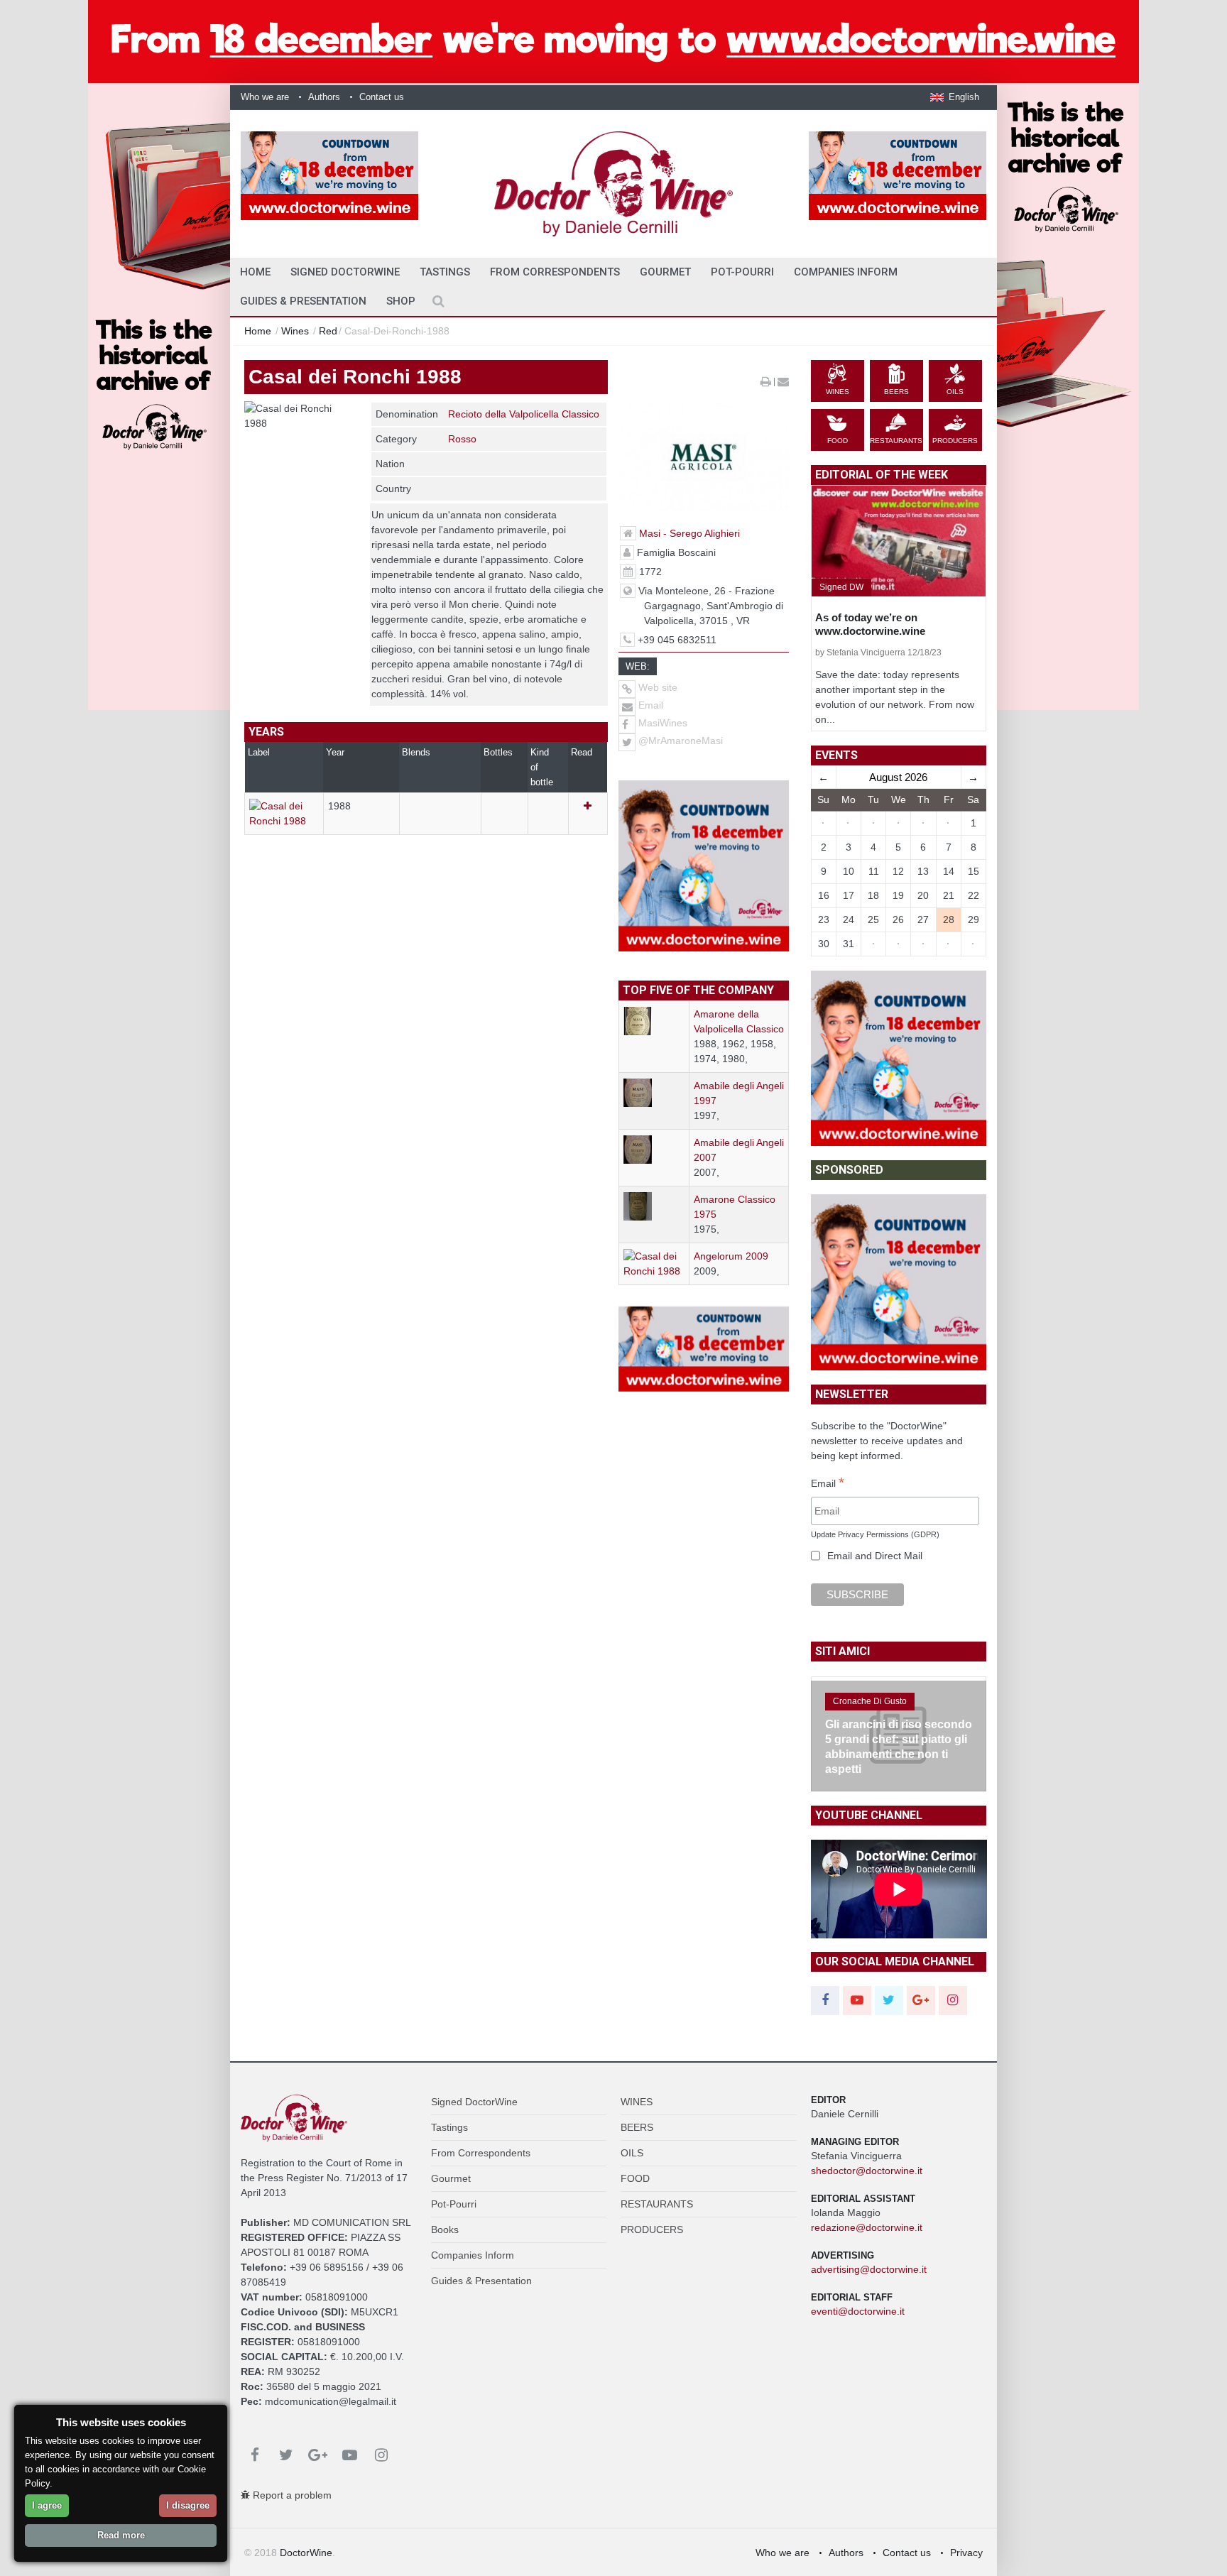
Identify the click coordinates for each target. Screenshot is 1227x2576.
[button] (955, 97)
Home (258, 331)
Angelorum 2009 (731, 1256)
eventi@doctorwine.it (858, 2311)
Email (649, 705)
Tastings (445, 272)
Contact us (382, 97)
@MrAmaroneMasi (681, 741)
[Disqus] (426, 1093)
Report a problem (291, 2495)
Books (445, 2230)
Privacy (966, 2553)
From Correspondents (555, 272)
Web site (656, 687)
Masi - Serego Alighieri (689, 533)
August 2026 (898, 777)
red (328, 331)
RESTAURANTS (657, 2204)
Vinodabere (856, 1657)
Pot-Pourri (742, 272)
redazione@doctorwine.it (867, 2227)
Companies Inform (846, 272)
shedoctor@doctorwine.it (867, 2171)
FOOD (635, 2178)
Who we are (265, 97)
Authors (324, 97)
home (255, 272)
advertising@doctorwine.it (869, 2269)
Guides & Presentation (303, 301)
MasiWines (663, 723)
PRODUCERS (652, 2230)
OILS (632, 2153)
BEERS (637, 2127)
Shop (401, 301)
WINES (637, 2102)
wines (295, 331)
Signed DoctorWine (345, 272)
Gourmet (665, 272)
